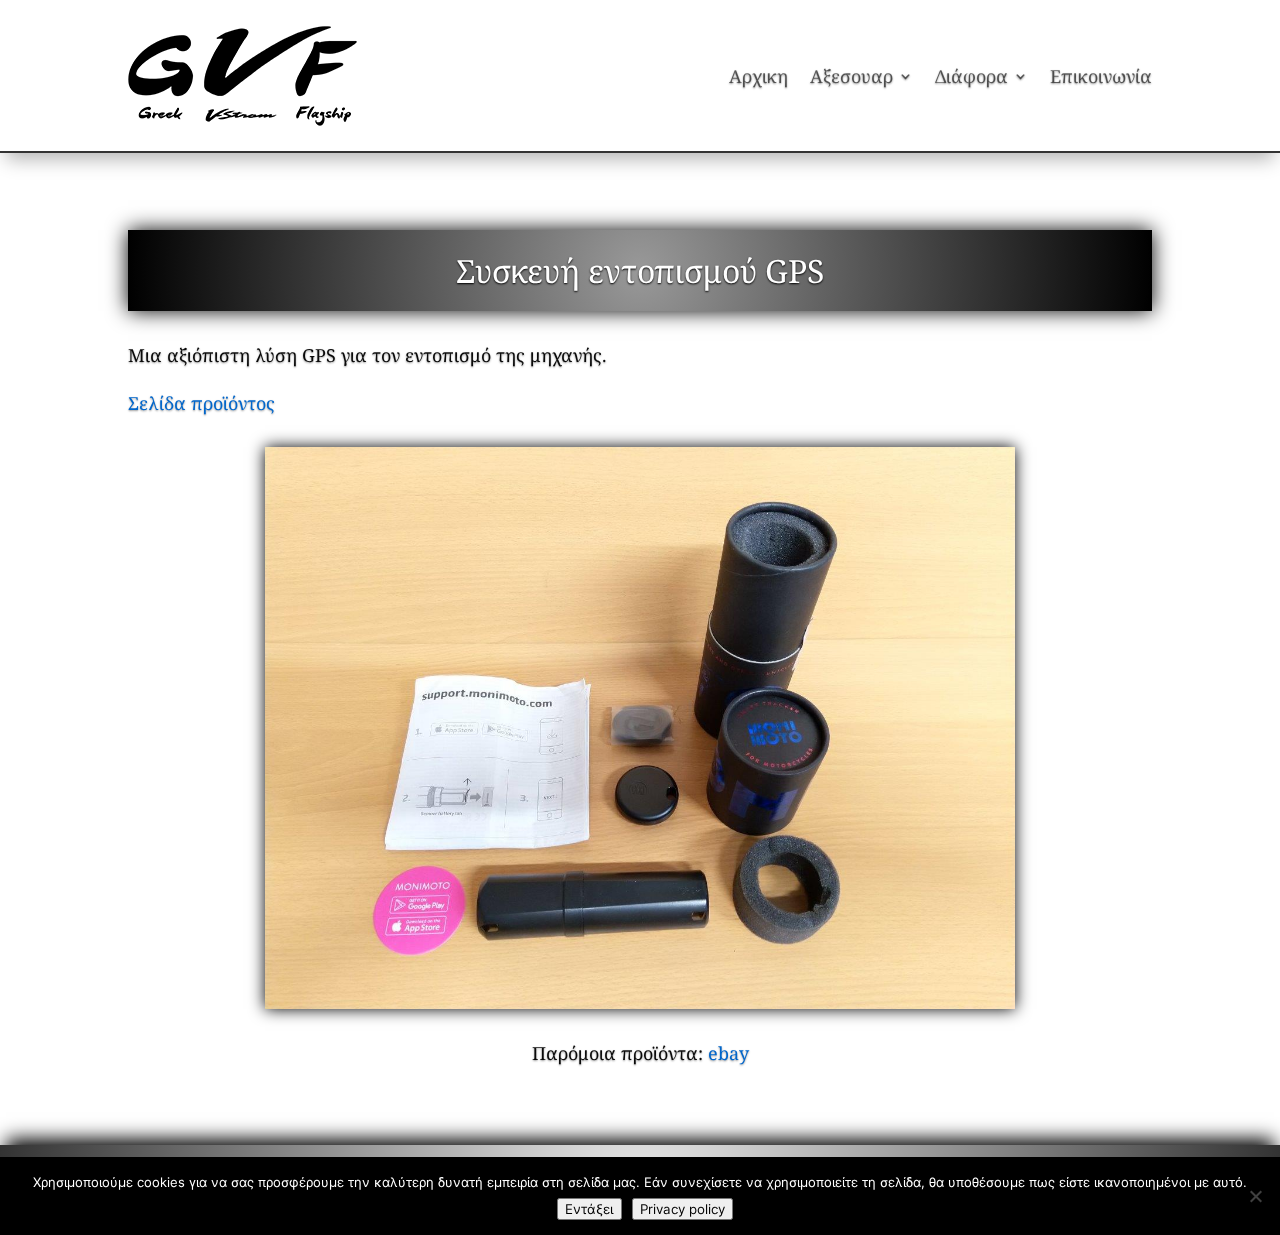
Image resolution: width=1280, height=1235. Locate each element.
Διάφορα (971, 76)
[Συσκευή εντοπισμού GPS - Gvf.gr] (640, 728)
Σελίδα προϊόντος (201, 403)
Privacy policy (682, 1209)
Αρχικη (758, 76)
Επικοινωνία (1101, 76)
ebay (728, 1053)
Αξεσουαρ (851, 76)
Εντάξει (589, 1209)
